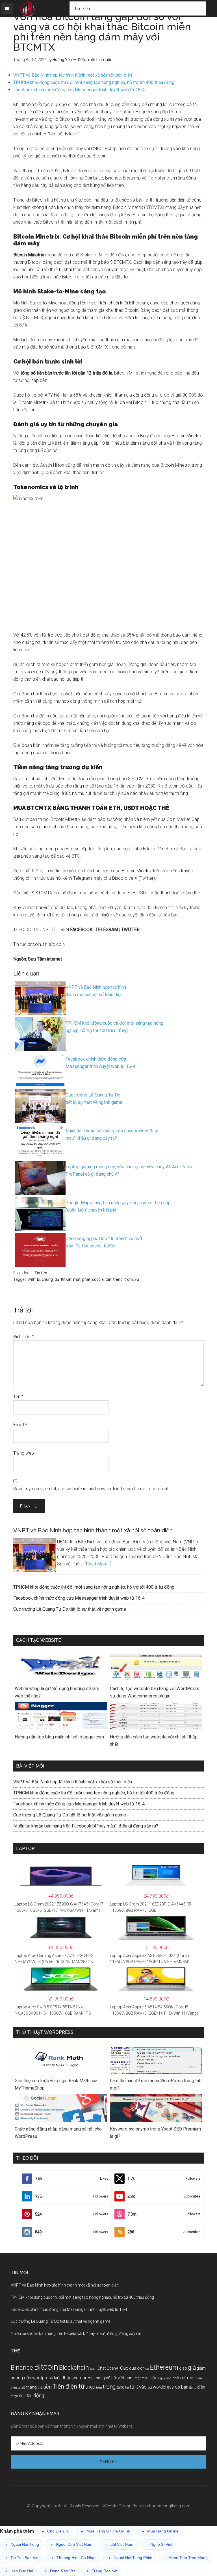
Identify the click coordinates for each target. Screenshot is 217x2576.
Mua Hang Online (160, 2531)
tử (132, 2387)
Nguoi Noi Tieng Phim (130, 2558)
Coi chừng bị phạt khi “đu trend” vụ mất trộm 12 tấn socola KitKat (104, 1242)
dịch (141, 2368)
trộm (129, 1279)
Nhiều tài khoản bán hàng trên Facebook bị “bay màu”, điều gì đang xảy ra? (112, 1135)
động (39, 2395)
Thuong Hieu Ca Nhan (74, 2558)
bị (39, 1279)
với (150, 2387)
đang (193, 2387)
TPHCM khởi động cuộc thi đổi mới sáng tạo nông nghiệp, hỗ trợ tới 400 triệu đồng (94, 82)
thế (40, 2387)
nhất (176, 2378)
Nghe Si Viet (159, 2544)
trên (99, 2388)
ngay (162, 2378)
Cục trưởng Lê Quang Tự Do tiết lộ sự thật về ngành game (94, 1099)
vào (143, 2387)
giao (183, 2368)
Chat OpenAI (108, 2368)
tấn (108, 1279)
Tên (18, 1397)
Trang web (24, 1453)
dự (57, 1279)
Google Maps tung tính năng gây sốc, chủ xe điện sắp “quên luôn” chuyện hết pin (118, 1206)
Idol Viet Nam (119, 2544)
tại (127, 2387)
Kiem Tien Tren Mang (186, 2558)
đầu (29, 2396)
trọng (109, 2387)
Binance (22, 2368)
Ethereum (164, 2367)
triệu (90, 2387)
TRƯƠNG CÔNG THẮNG (28, 9)
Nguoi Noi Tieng (22, 2544)
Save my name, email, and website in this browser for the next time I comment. (91, 1489)
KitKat (66, 1279)
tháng (31, 2387)
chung (47, 1279)
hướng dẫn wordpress (32, 2378)
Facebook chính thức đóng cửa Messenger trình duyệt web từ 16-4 (79, 90)
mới (145, 2378)
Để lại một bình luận (95, 60)
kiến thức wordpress (74, 2378)
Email (20, 1425)
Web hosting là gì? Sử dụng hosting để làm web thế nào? (57, 1692)
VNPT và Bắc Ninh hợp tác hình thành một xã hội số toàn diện (73, 75)
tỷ (137, 2387)
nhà (169, 2378)
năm (185, 2378)
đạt (22, 2396)
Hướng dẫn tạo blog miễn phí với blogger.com (59, 1737)
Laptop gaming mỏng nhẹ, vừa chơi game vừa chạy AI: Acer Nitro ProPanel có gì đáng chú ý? (129, 1170)
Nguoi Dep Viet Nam (71, 2544)
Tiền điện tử (69, 2386)
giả (192, 2368)
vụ (137, 1279)
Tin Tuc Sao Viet (22, 2558)
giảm (201, 2368)
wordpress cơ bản (171, 2387)
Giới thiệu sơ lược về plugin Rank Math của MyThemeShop (56, 2084)
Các (124, 2368)
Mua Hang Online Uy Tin (106, 2531)
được (14, 2396)
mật (77, 1279)
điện (201, 2387)
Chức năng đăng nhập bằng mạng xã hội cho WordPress (58, 2133)
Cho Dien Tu (56, 2531)
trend (118, 1279)
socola (98, 1279)
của (133, 2368)
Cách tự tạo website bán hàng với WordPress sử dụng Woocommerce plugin (155, 1692)
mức (153, 2378)
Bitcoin (46, 2367)
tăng (121, 2387)
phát (86, 1279)
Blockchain (74, 2367)
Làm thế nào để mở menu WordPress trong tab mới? (156, 2084)
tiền (47, 2387)
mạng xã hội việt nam (114, 2378)
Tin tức (41, 1273)
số (23, 2387)
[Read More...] (98, 1564)
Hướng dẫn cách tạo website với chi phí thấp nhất (154, 1741)
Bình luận (23, 1337)
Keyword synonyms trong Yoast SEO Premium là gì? (155, 2133)
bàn (93, 2368)
